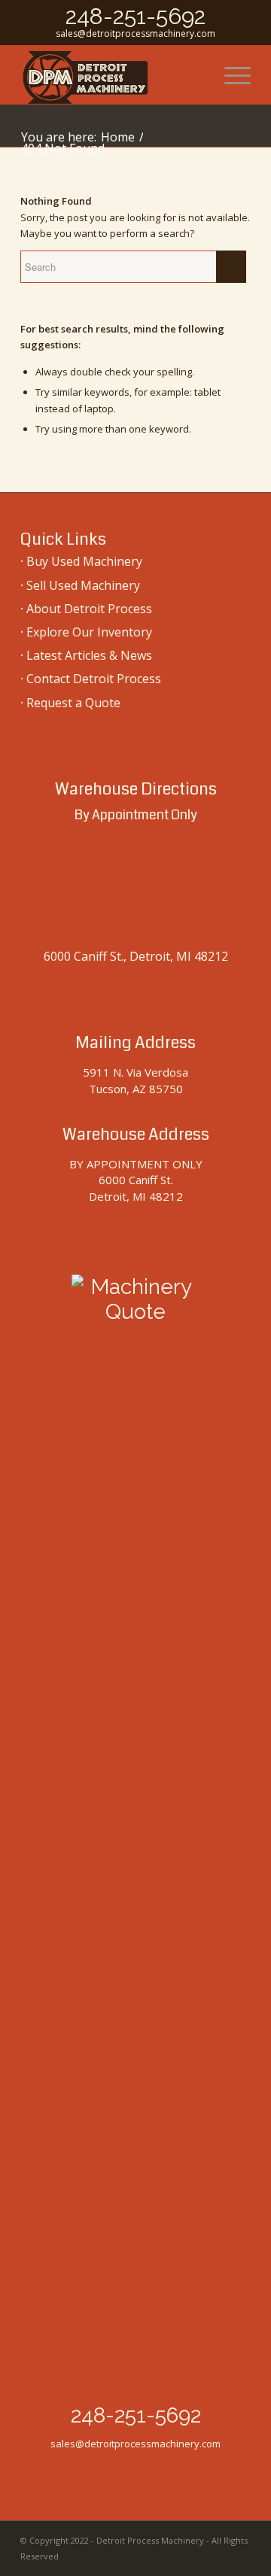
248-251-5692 (135, 16)
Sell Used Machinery (83, 585)
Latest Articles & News (89, 655)
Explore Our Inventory (89, 632)
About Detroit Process (89, 609)
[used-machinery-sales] (113, 74)
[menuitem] (195, 74)
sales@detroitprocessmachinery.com (135, 33)
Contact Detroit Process (94, 679)
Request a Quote (73, 703)
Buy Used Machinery (84, 561)
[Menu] (230, 74)
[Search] (195, 74)
